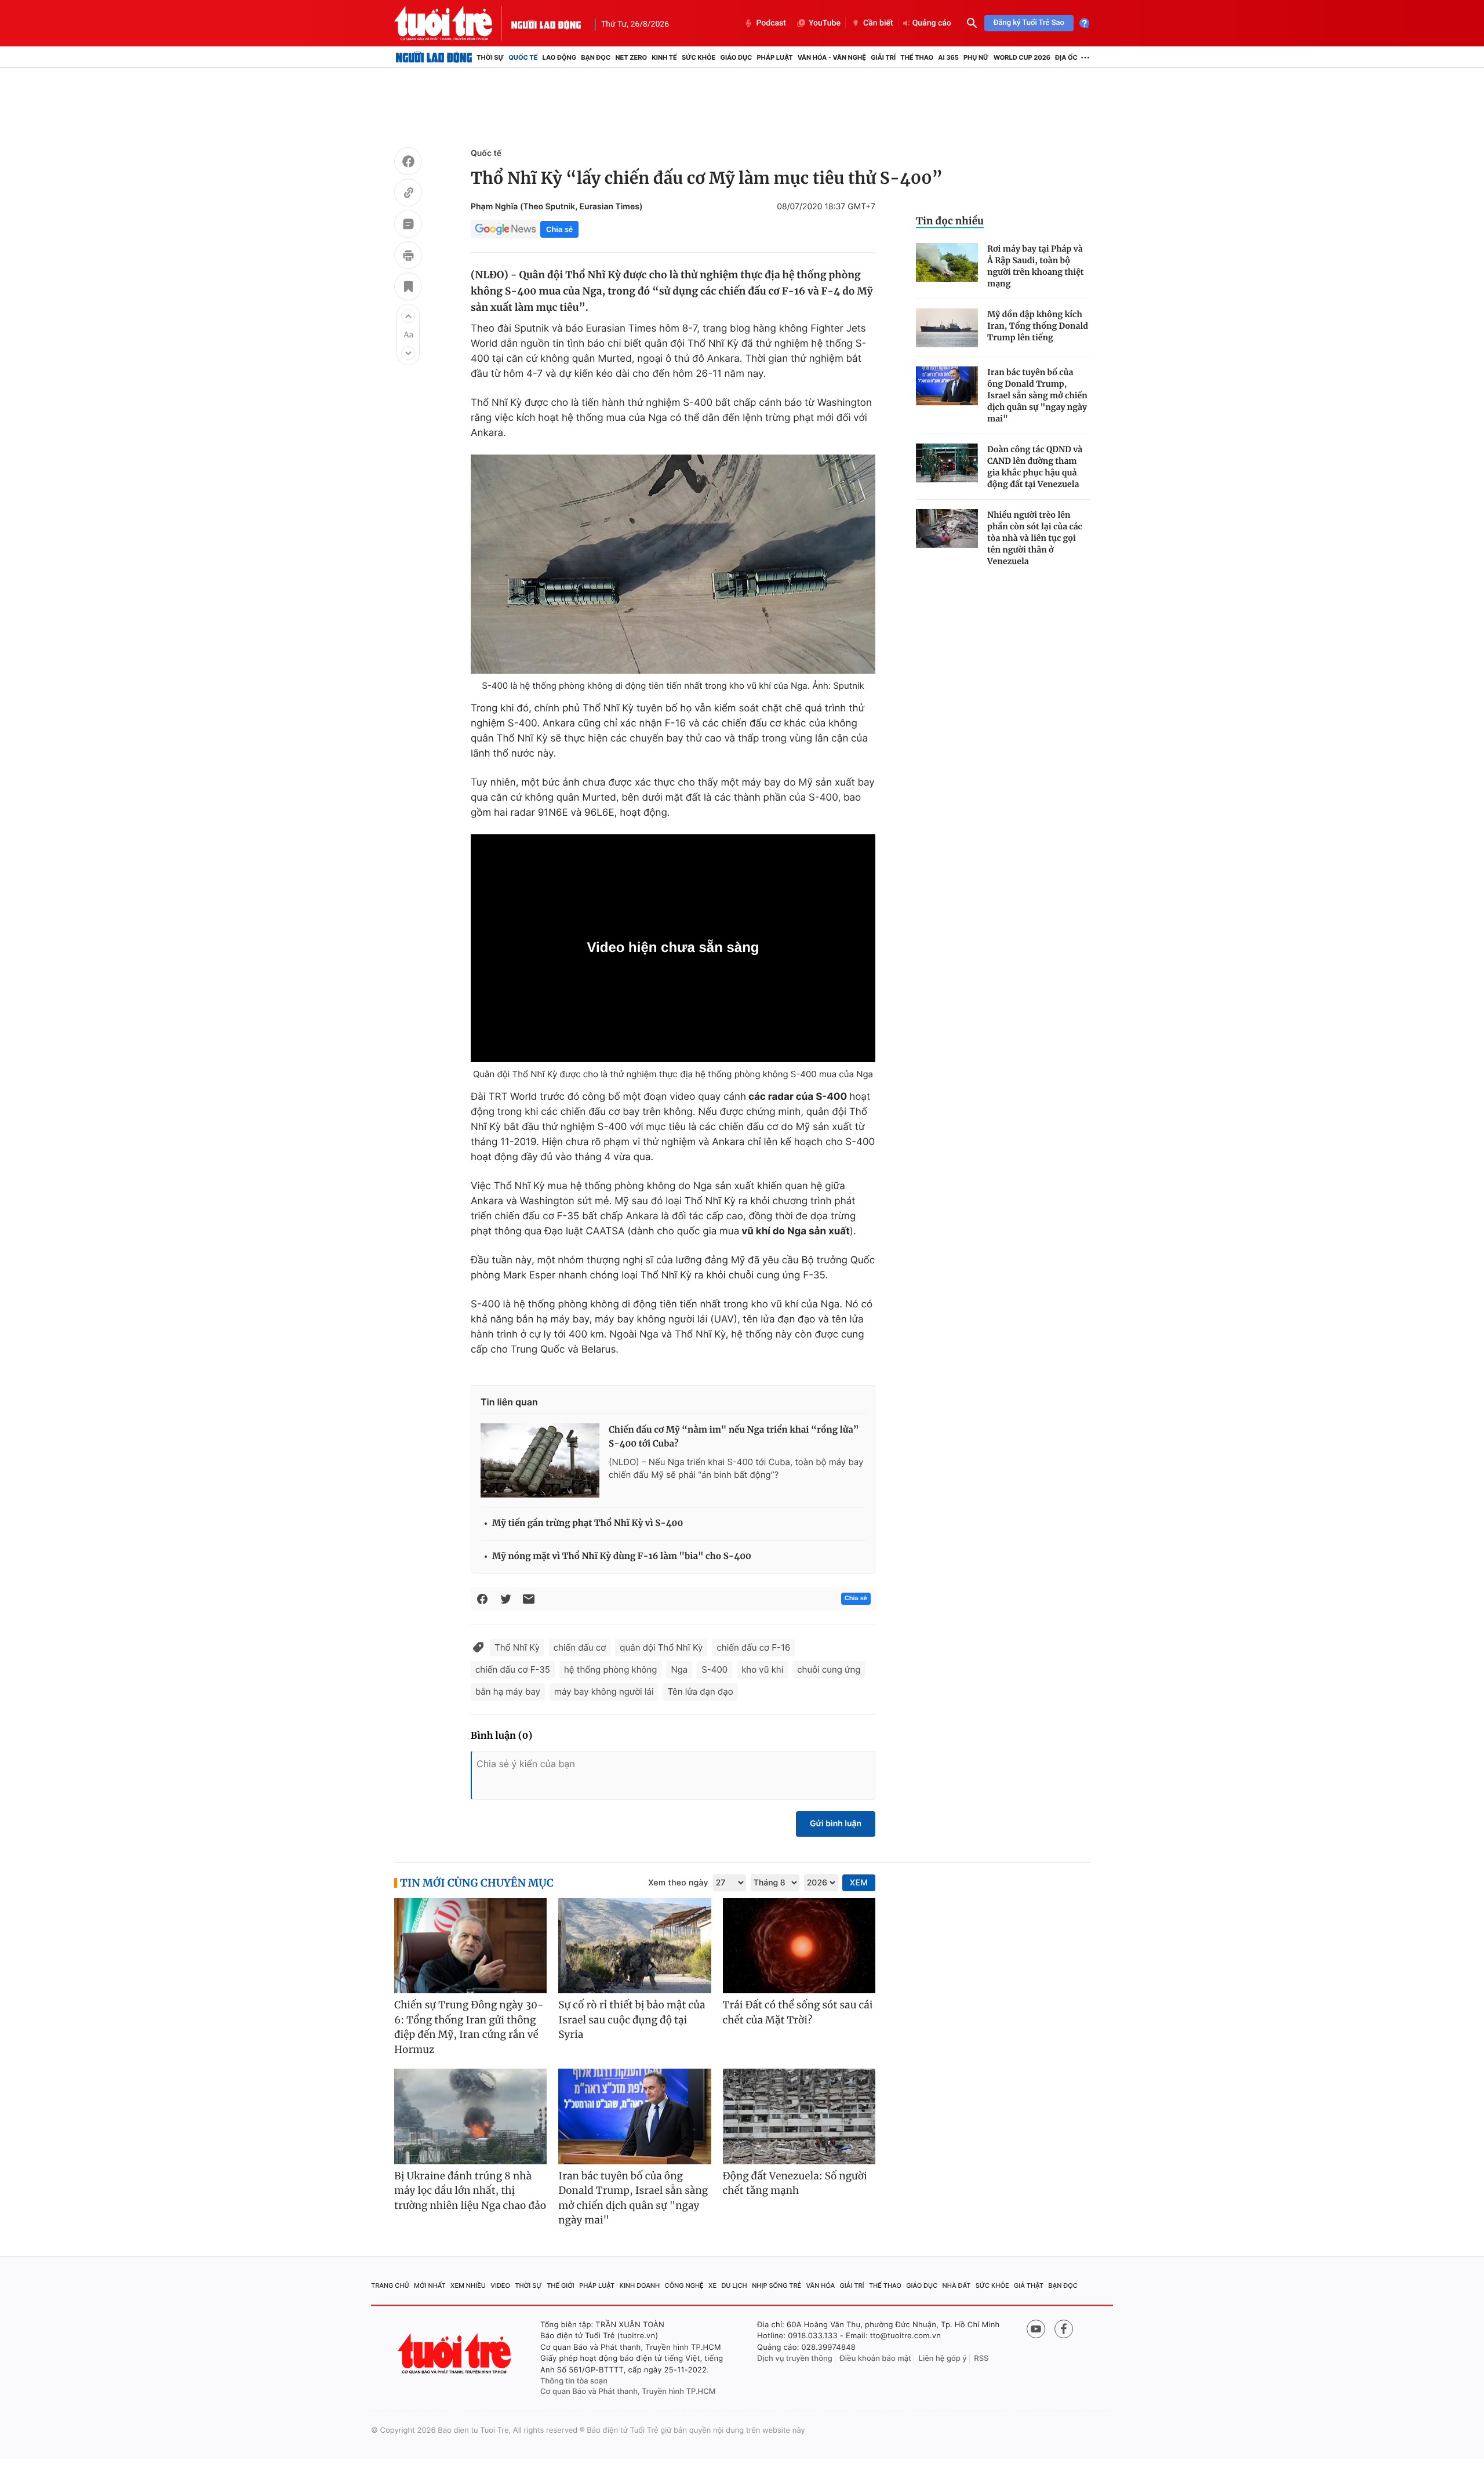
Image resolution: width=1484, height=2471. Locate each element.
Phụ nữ (976, 57)
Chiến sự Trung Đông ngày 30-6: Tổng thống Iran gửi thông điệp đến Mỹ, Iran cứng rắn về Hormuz (469, 2027)
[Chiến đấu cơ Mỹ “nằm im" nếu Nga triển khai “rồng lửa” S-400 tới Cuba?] (540, 1460)
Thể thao (917, 57)
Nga (679, 1669)
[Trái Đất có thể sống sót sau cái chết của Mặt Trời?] (799, 1946)
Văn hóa (821, 2285)
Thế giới (561, 2285)
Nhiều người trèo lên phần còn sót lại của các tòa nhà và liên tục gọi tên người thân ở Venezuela (1035, 538)
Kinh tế (664, 57)
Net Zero (631, 57)
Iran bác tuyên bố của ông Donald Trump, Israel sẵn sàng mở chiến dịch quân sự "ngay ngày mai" (1037, 395)
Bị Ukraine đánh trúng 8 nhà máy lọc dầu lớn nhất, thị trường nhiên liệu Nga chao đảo (470, 2191)
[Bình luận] (408, 226)
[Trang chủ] (434, 57)
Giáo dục (736, 57)
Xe (712, 2285)
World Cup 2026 (1022, 57)
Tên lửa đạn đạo (700, 1691)
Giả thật (1029, 2285)
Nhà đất (957, 2285)
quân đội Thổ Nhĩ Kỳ (661, 1647)
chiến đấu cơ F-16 (753, 1647)
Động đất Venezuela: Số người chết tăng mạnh (795, 2183)
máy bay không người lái (604, 1691)
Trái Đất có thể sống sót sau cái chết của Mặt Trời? (798, 2012)
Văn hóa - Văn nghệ (832, 57)
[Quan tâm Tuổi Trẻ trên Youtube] (1036, 2329)
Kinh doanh (640, 2285)
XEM (859, 1883)
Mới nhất (430, 2285)
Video (500, 2285)
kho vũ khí (762, 1669)
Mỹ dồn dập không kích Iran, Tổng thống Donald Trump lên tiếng (1038, 326)
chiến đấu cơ (580, 1647)
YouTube (825, 23)
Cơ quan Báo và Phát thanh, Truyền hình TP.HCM (628, 2392)
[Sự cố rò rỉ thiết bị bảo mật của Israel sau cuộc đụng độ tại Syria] (634, 1946)
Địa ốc (1066, 57)
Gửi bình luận (836, 1824)
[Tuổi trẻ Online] (456, 2354)
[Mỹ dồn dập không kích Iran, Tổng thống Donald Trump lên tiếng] (947, 328)
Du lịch (734, 2285)
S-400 (714, 1669)
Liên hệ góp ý (943, 2359)
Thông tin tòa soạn (574, 2381)
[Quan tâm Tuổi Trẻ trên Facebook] (1064, 2329)
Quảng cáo (932, 23)
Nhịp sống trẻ (776, 2285)
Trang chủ (390, 2285)
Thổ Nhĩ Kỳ (517, 1647)
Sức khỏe (699, 57)
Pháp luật (774, 57)
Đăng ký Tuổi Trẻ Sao (1029, 23)
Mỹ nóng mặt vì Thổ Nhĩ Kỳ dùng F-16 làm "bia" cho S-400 (622, 1556)
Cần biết (878, 23)
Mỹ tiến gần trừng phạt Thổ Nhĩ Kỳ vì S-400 (588, 1523)
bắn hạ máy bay (508, 1691)
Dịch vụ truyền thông (795, 2359)
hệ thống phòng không (610, 1669)
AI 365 (948, 57)
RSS (981, 2359)
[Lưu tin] (408, 288)
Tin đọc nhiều (950, 221)
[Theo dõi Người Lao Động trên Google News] (505, 229)
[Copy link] (408, 194)
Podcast (771, 23)
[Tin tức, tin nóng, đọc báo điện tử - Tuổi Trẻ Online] (453, 23)
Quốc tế (523, 57)
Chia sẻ (559, 229)
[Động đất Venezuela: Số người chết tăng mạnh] (799, 2116)
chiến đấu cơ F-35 (513, 1669)
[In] (408, 257)
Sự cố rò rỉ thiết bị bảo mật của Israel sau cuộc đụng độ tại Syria (632, 2020)
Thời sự (490, 57)
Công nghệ (684, 2285)
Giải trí (883, 57)
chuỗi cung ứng (829, 1669)
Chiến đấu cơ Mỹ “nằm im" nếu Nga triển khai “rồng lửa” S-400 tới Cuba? (734, 1437)
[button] (408, 316)
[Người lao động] (546, 23)
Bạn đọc (596, 57)
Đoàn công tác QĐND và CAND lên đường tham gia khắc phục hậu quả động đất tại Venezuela (1035, 467)
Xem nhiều (468, 2285)
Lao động (560, 57)
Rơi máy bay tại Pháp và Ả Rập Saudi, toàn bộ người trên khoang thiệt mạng (1036, 266)
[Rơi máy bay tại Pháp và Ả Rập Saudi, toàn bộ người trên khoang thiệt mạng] (947, 262)
